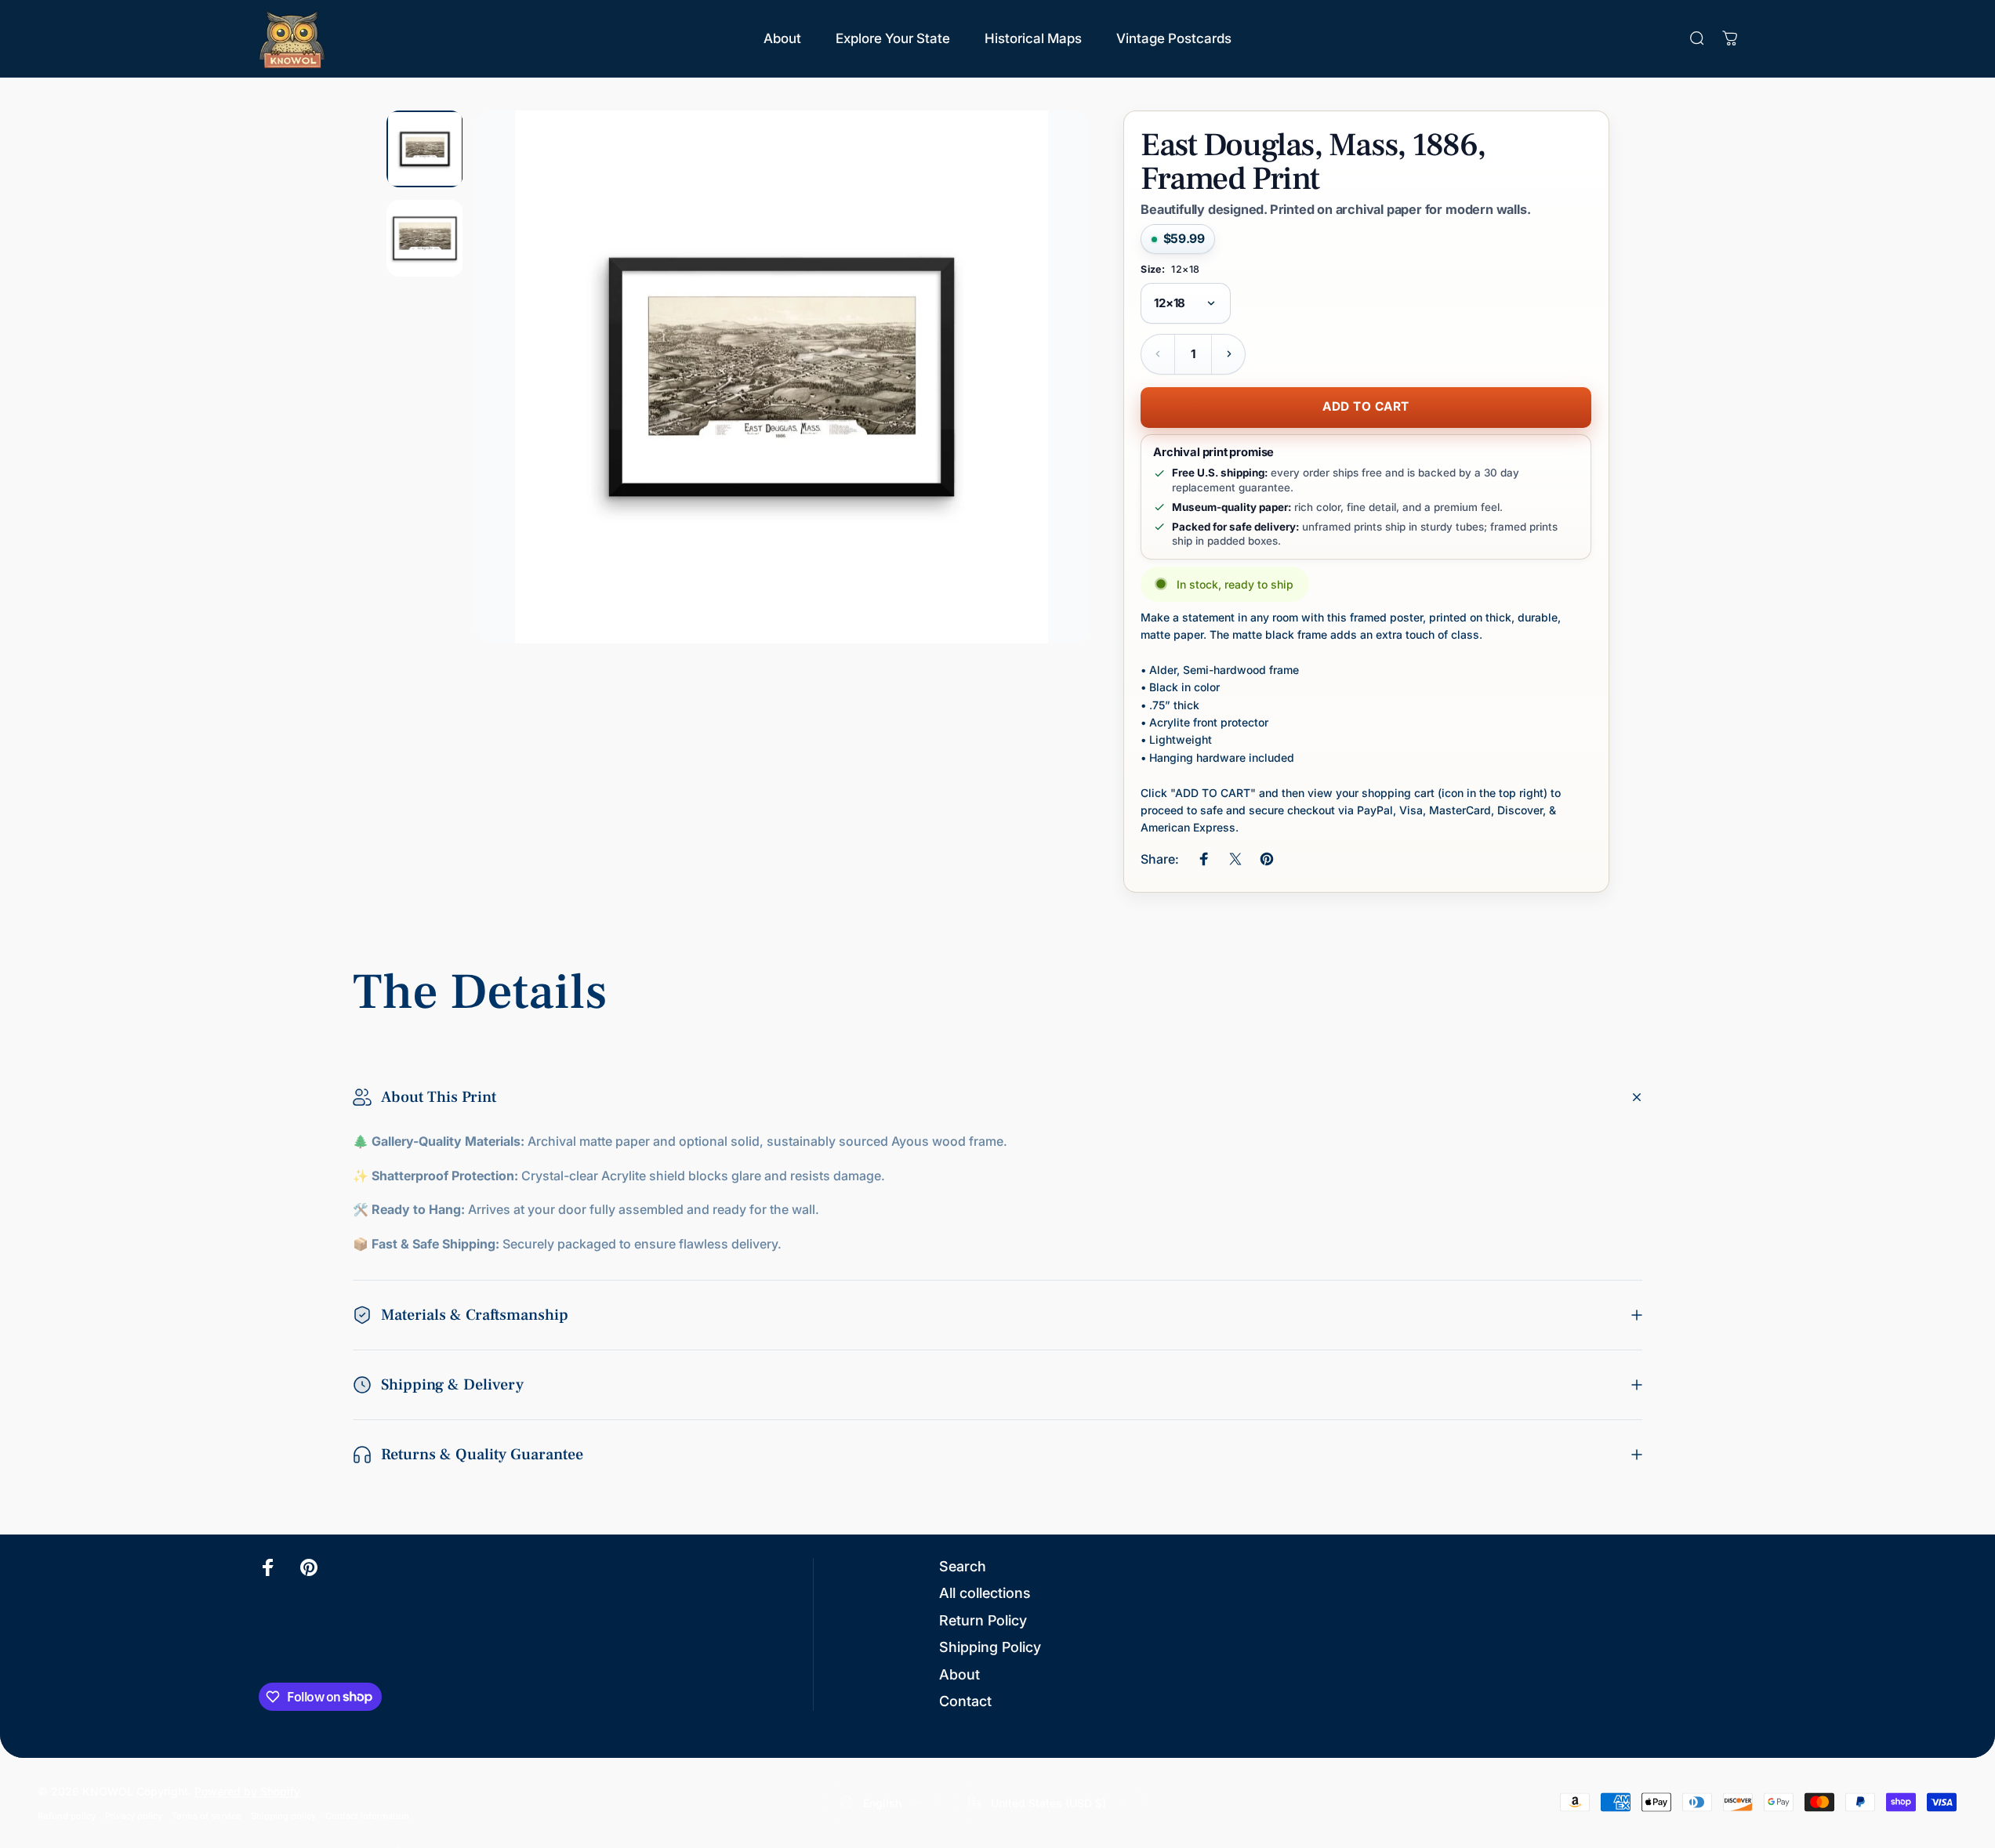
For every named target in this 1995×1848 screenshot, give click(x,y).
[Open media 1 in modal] (782, 377)
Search (963, 1566)
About (959, 1674)
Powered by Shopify (247, 1790)
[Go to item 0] (425, 149)
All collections (985, 1593)
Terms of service (207, 1815)
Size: (1170, 270)
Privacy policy (134, 1815)
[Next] (1048, 415)
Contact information (367, 1815)
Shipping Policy (990, 1647)
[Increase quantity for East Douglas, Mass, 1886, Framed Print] (1228, 354)
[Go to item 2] (425, 238)
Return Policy (983, 1620)
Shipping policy (283, 1815)
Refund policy (67, 1815)
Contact (965, 1701)
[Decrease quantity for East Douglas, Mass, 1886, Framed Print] (1158, 354)
